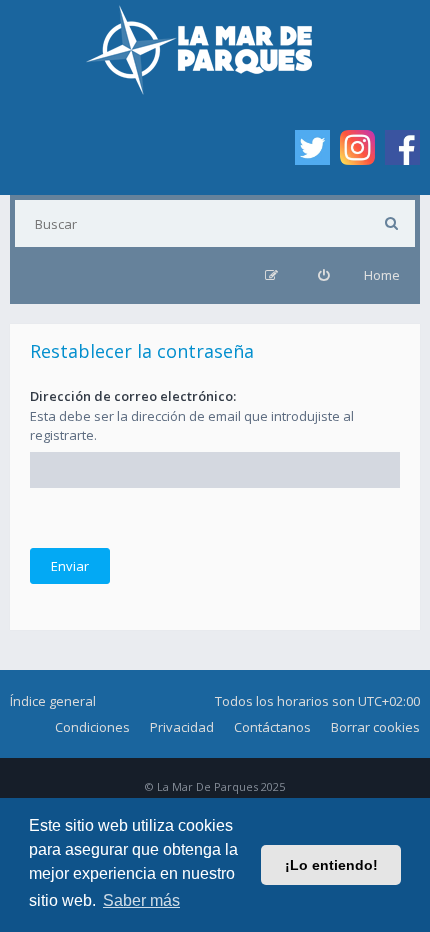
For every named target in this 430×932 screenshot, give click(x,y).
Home (382, 275)
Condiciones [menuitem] (92, 727)
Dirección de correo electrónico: (133, 396)
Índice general (53, 701)
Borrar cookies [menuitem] (375, 727)
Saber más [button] (141, 900)
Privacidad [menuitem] (182, 727)
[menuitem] (323, 275)
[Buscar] (391, 223)
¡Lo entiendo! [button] (331, 865)
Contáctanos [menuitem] (272, 727)
